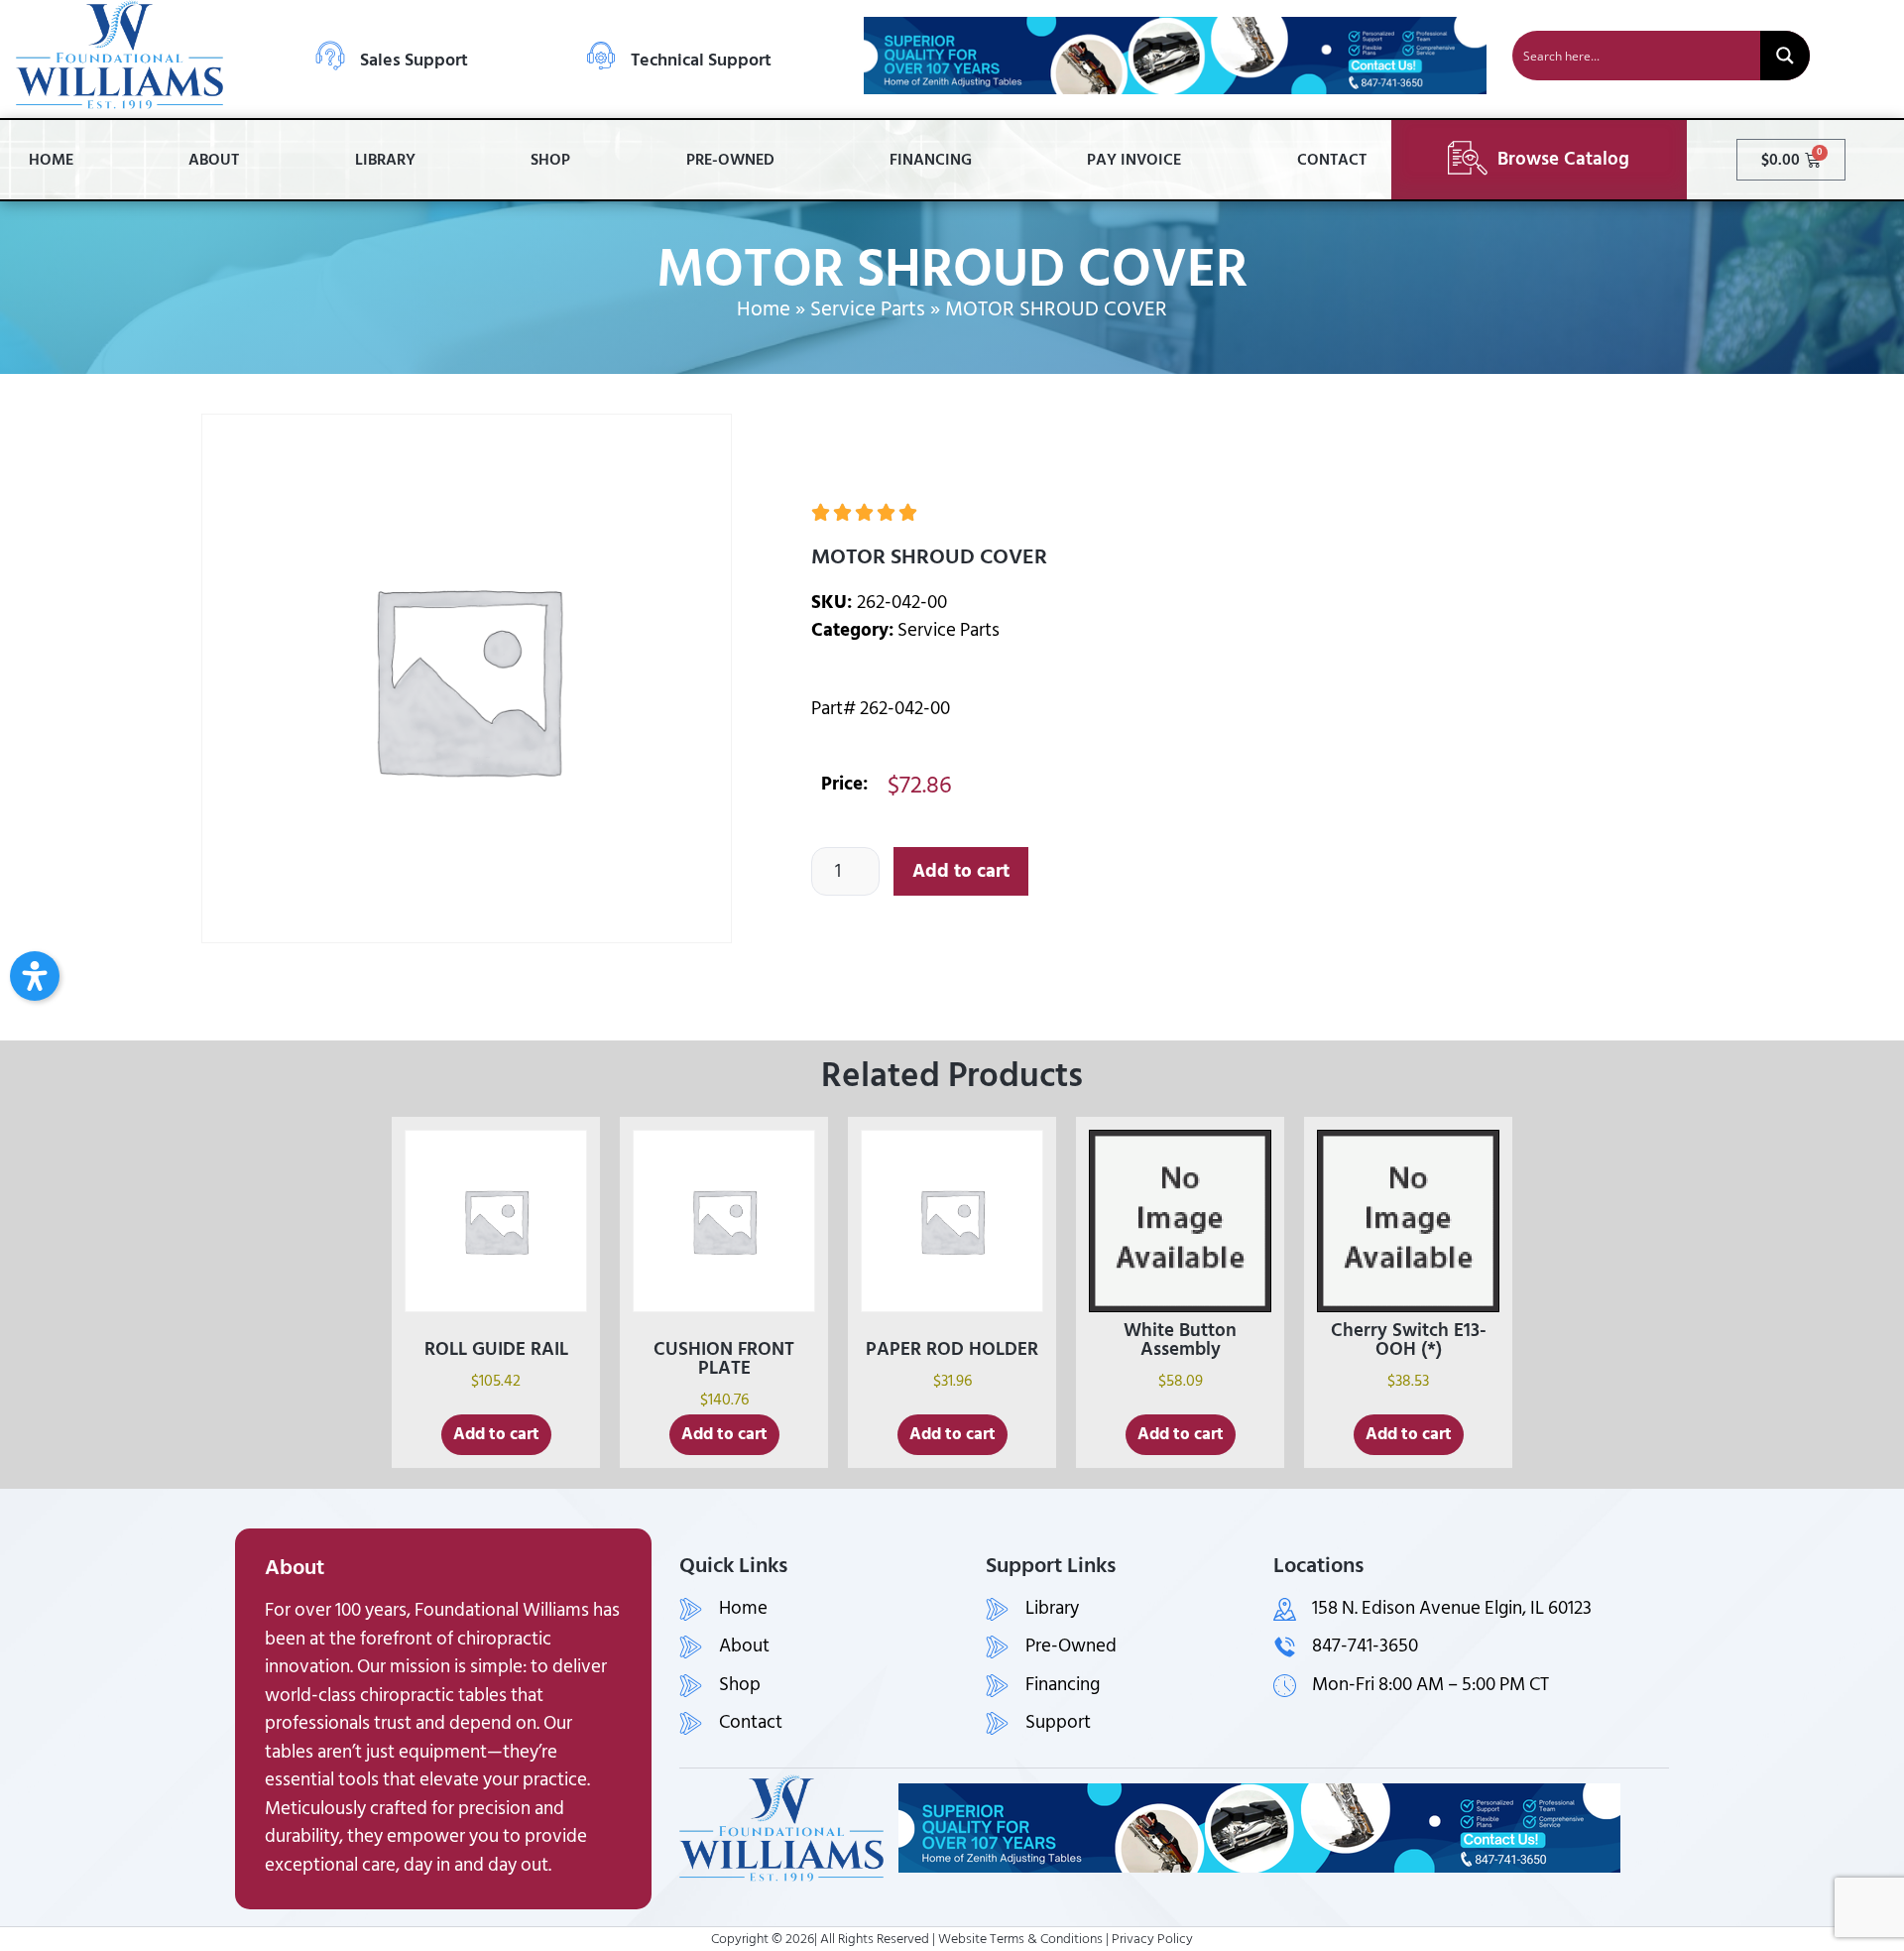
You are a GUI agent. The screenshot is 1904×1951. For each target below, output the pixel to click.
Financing (931, 160)
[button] (35, 976)
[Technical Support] (601, 56)
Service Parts (868, 309)
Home (51, 160)
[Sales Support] (330, 56)
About (214, 160)
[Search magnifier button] (1785, 56)
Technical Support (701, 60)
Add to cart (961, 871)
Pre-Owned (730, 160)
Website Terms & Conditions (1020, 1939)
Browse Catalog (1563, 159)
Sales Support (414, 60)
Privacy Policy (1152, 1939)
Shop (550, 160)
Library (385, 160)
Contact (1332, 160)
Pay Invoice (1134, 160)
